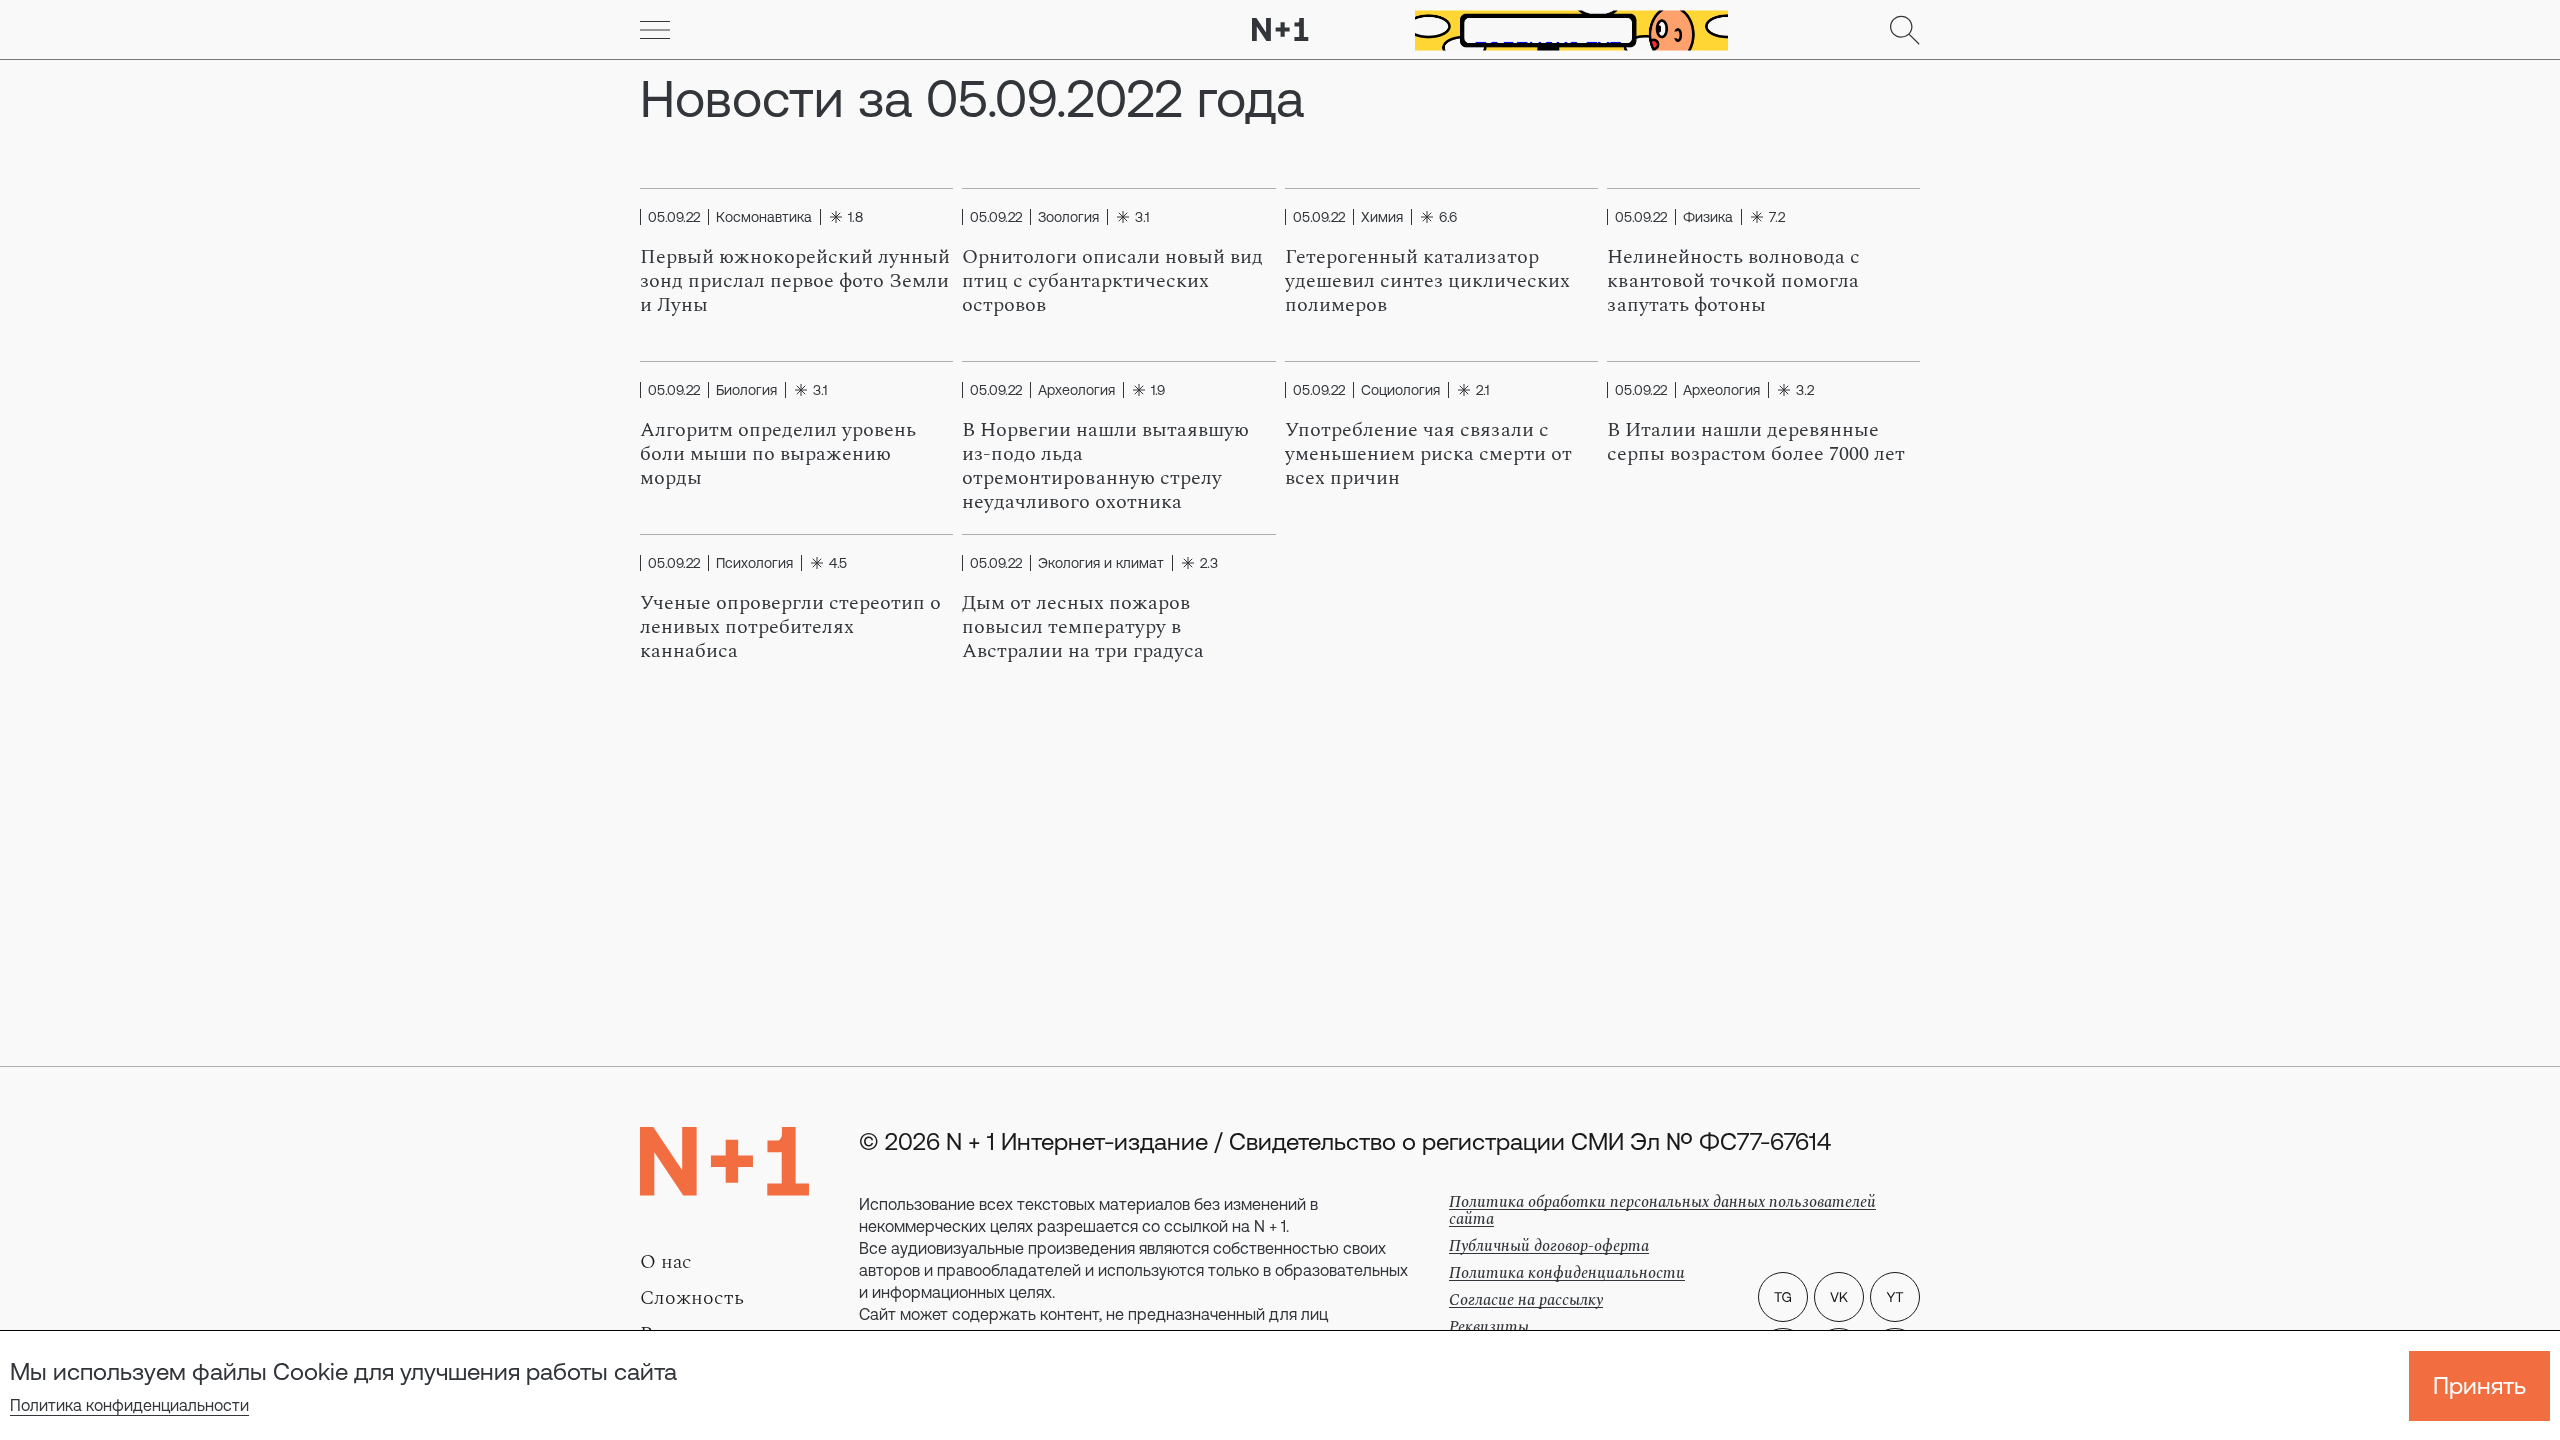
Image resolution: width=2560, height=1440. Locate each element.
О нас (666, 1262)
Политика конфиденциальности (129, 1405)
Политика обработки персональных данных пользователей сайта (1662, 1210)
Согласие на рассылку (1526, 1300)
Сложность (692, 1298)
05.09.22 (674, 217)
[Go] (655, 30)
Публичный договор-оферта (1549, 1246)
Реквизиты (1489, 1327)
